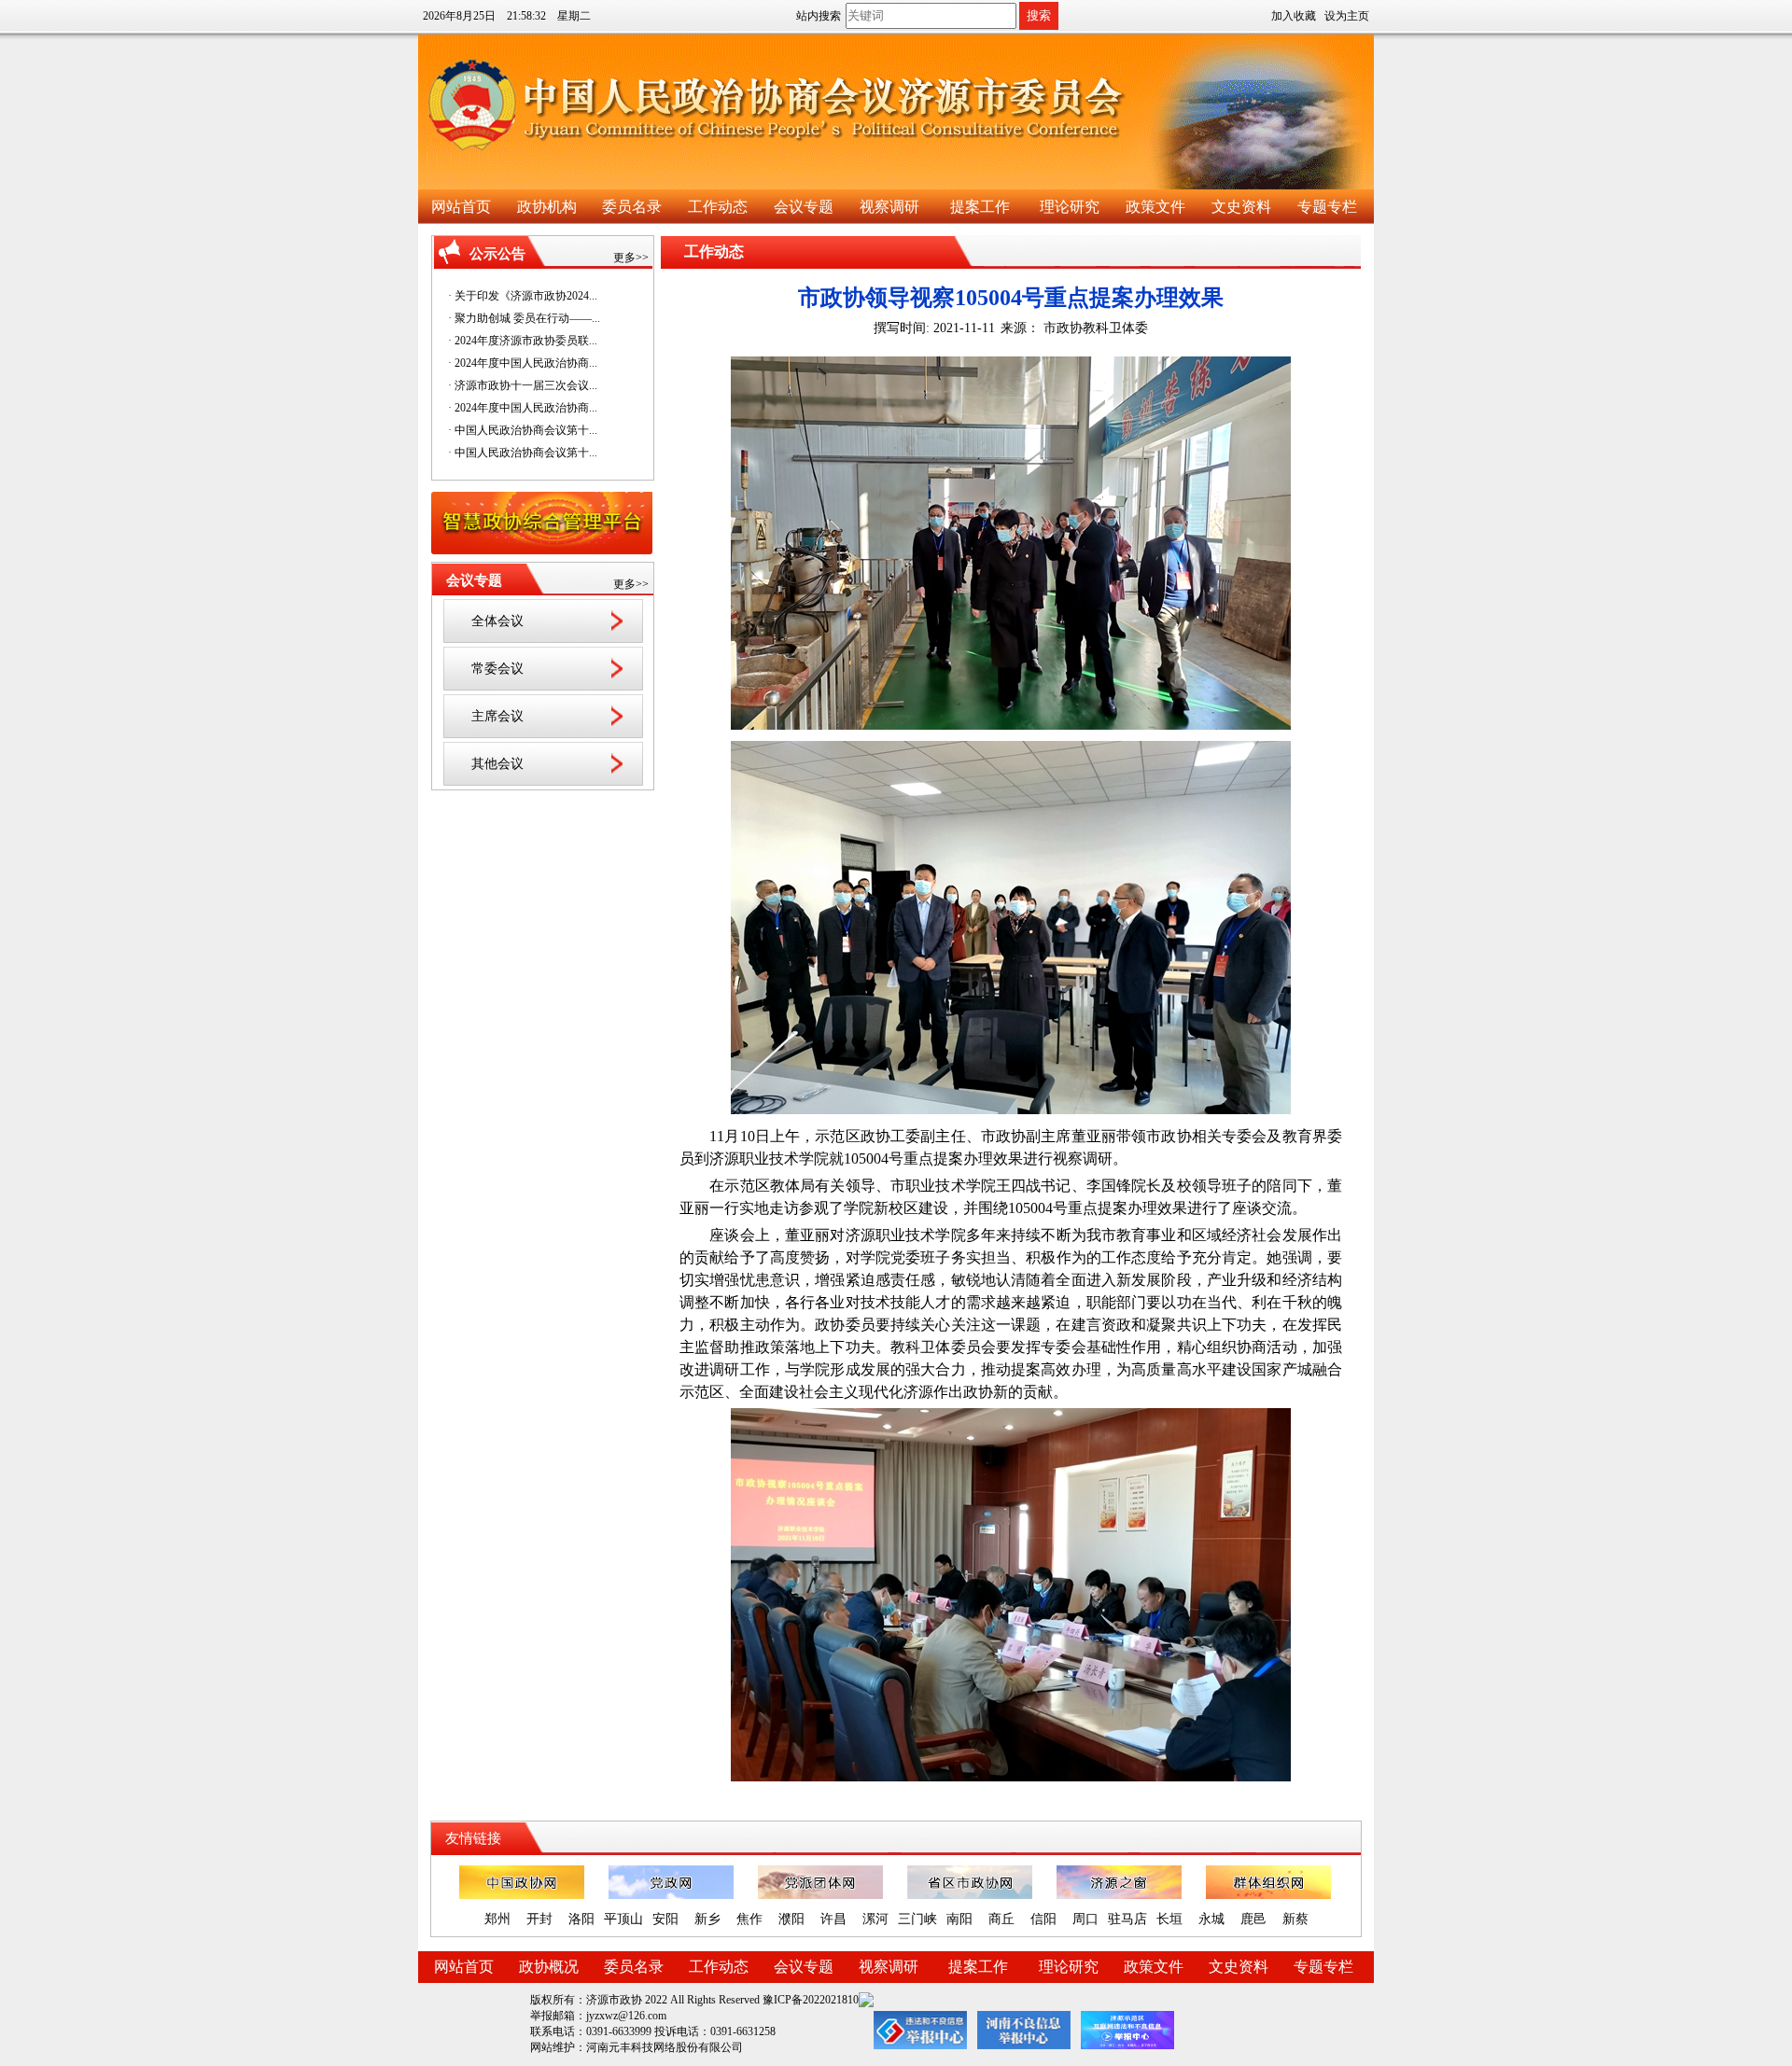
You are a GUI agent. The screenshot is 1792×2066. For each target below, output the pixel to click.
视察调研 (889, 207)
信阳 (1043, 1919)
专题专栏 (1327, 207)
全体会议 (497, 621)
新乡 (707, 1919)
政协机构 (547, 207)
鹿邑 (1253, 1919)
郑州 (497, 1919)
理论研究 (1070, 207)
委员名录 (632, 207)
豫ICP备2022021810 (811, 2000)
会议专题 (804, 207)
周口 (1085, 1919)
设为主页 (1347, 16)
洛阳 (581, 1919)
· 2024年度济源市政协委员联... (523, 341)
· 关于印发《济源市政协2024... (523, 296)
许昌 (833, 1919)
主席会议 (497, 716)
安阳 (665, 1919)
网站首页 (461, 207)
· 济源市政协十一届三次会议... (523, 385)
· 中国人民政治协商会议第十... (523, 430)
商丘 (1001, 1919)
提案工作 (980, 207)
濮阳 (791, 1919)
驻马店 (1127, 1919)
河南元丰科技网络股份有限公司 (665, 2047)
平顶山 (623, 1919)
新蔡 (1295, 1919)
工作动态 (718, 207)
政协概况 (549, 1967)
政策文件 (1155, 207)
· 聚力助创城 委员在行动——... (524, 318)
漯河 (875, 1919)
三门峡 (917, 1919)
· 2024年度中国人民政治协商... (523, 363)
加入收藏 (1294, 16)
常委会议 (497, 669)
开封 (539, 1919)
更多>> (631, 258)
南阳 (959, 1919)
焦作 (749, 1919)
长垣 (1169, 1919)
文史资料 (1241, 207)
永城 (1211, 1919)
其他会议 (497, 764)
